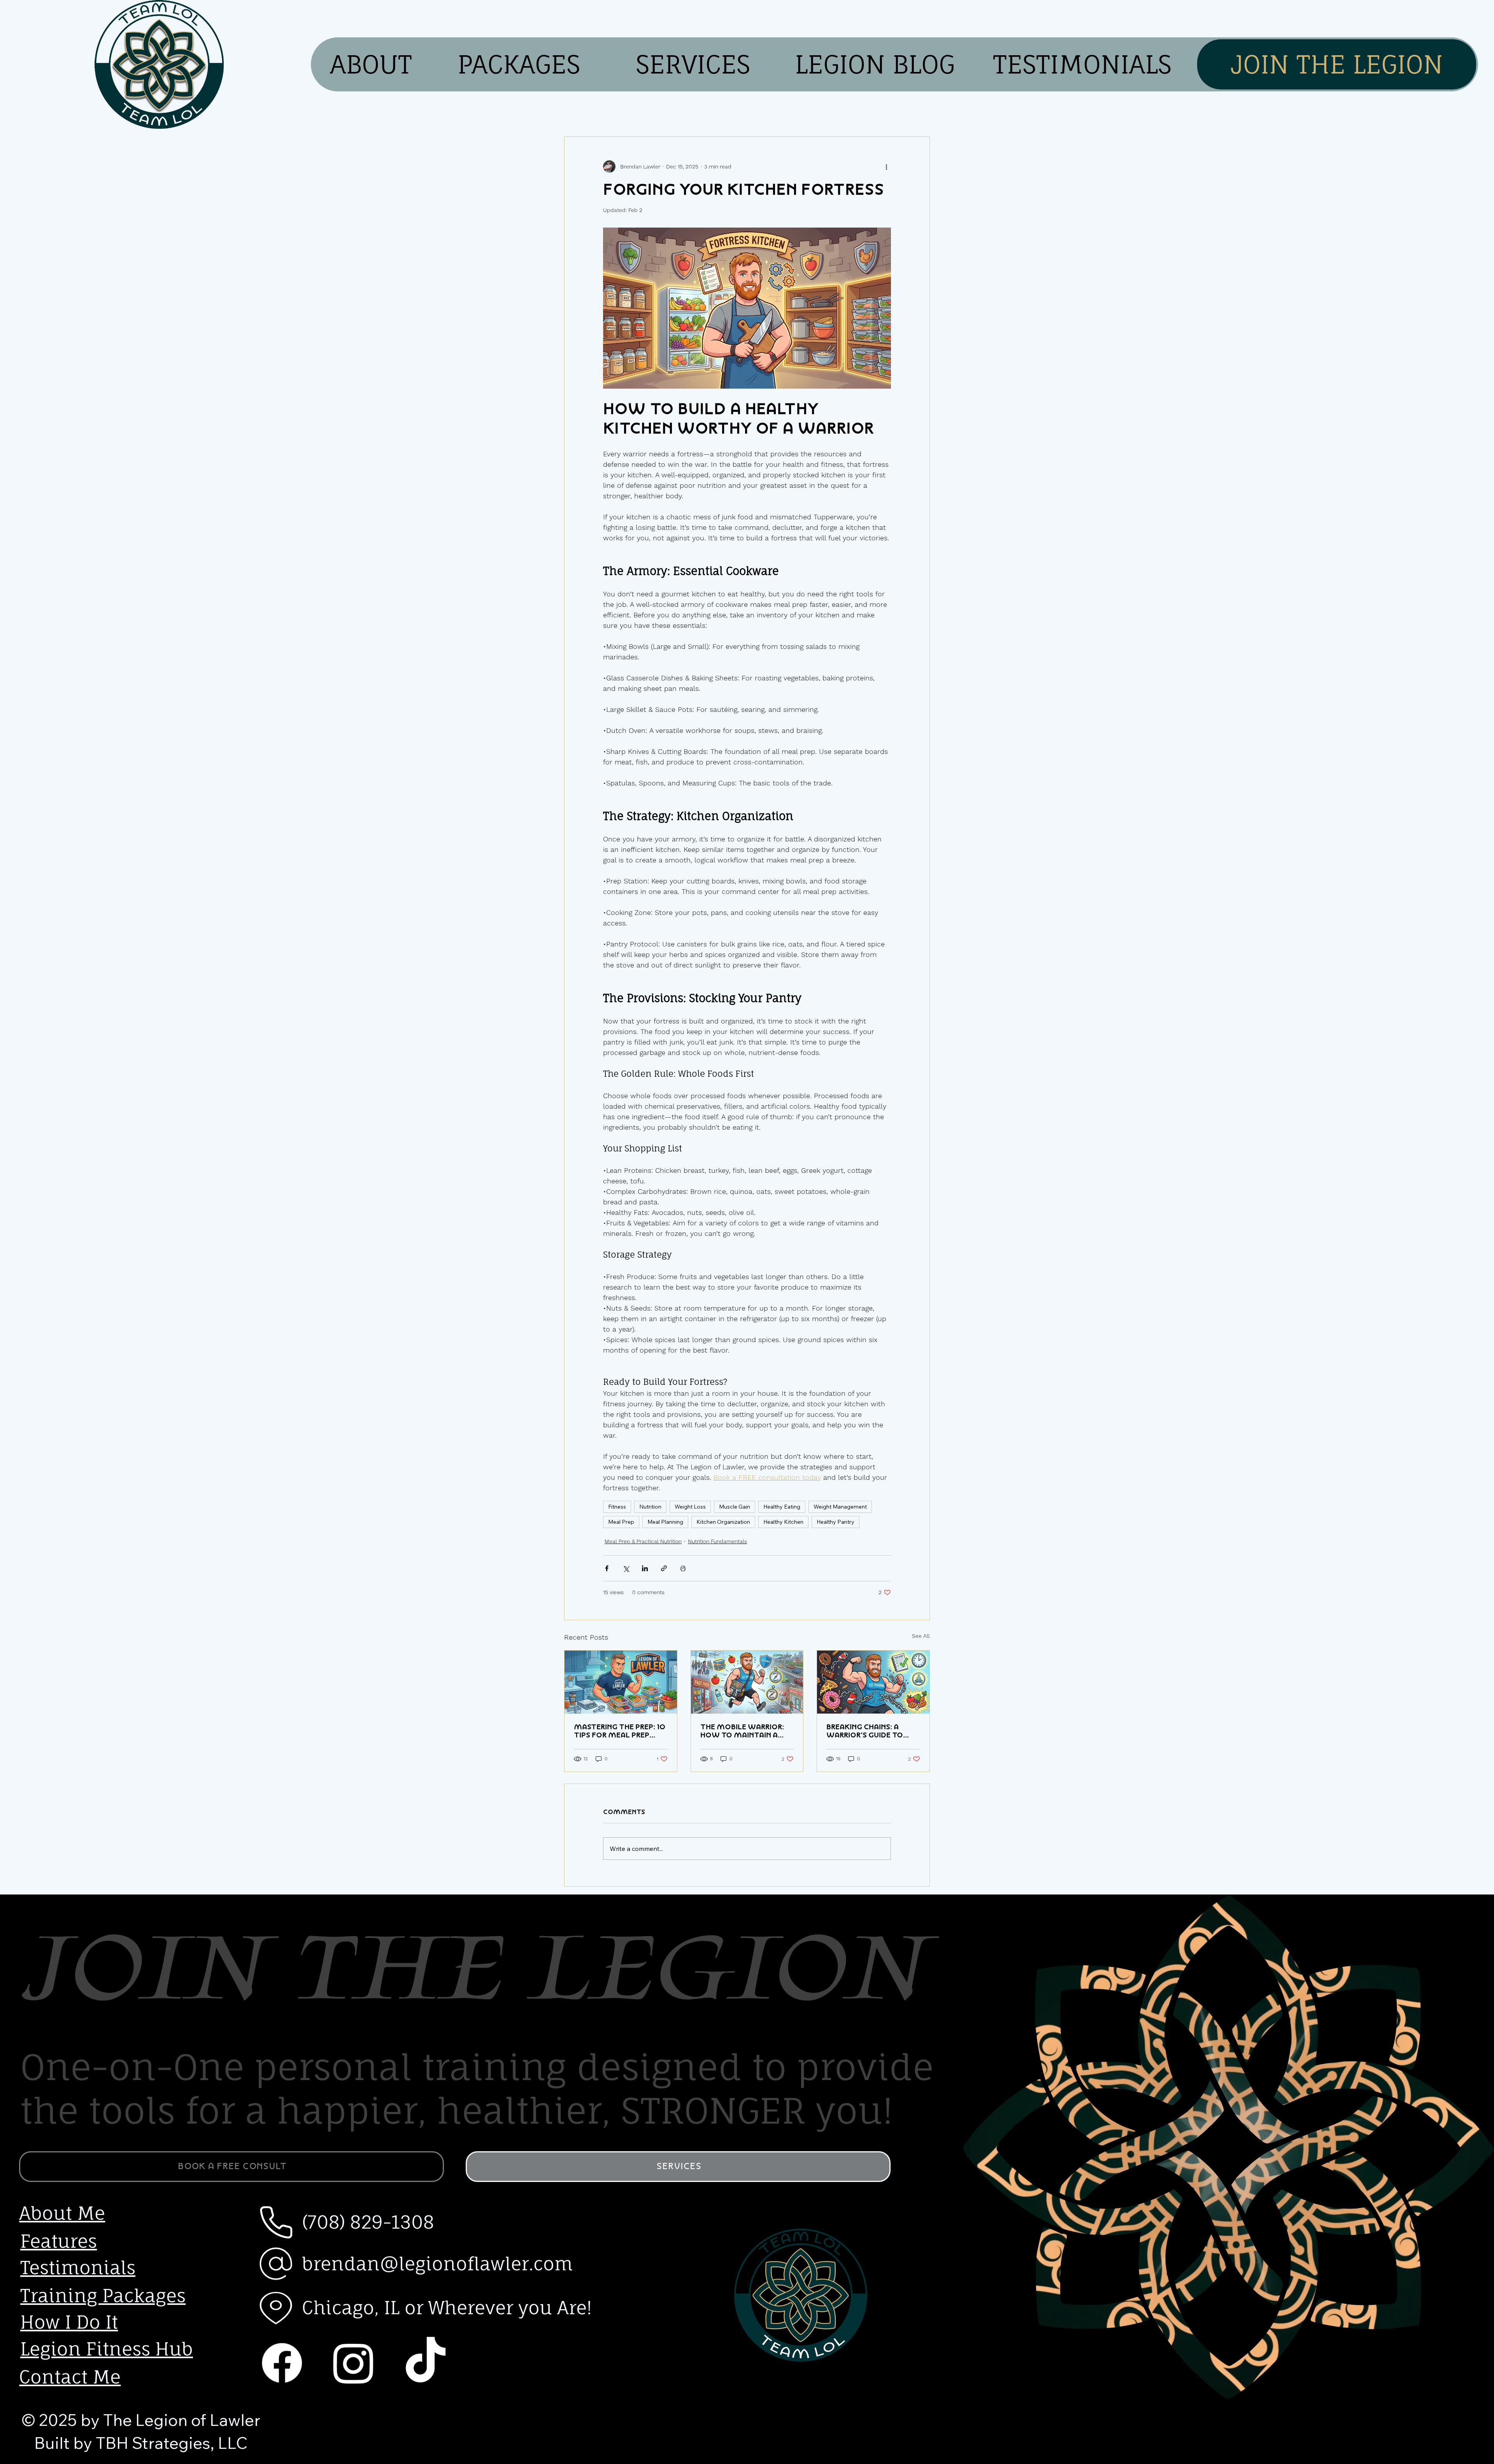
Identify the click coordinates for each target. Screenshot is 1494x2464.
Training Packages (103, 2296)
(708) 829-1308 (368, 2222)
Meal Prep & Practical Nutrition (643, 1541)
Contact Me (70, 2377)
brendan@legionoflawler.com (437, 2264)
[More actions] (886, 166)
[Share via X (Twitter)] (626, 1568)
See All (921, 1636)
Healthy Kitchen (783, 1522)
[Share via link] (664, 1568)
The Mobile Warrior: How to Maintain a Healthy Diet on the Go (742, 1731)
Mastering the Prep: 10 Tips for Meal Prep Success (620, 1731)
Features (59, 2241)
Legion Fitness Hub (107, 2349)
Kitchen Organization (723, 1522)
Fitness (617, 1507)
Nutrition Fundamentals (717, 1541)
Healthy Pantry (836, 1522)
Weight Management (840, 1507)
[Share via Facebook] (607, 1568)
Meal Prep (621, 1522)
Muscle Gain (735, 1507)
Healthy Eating (782, 1507)
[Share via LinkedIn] (645, 1568)
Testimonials (78, 2268)
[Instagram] (353, 2363)
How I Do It (69, 2322)
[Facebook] (282, 2363)
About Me (62, 2213)
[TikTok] (425, 2363)
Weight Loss (690, 1507)
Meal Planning (665, 1522)
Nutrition (650, 1507)
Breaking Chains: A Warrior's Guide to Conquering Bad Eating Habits (865, 1731)
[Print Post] (683, 1568)
